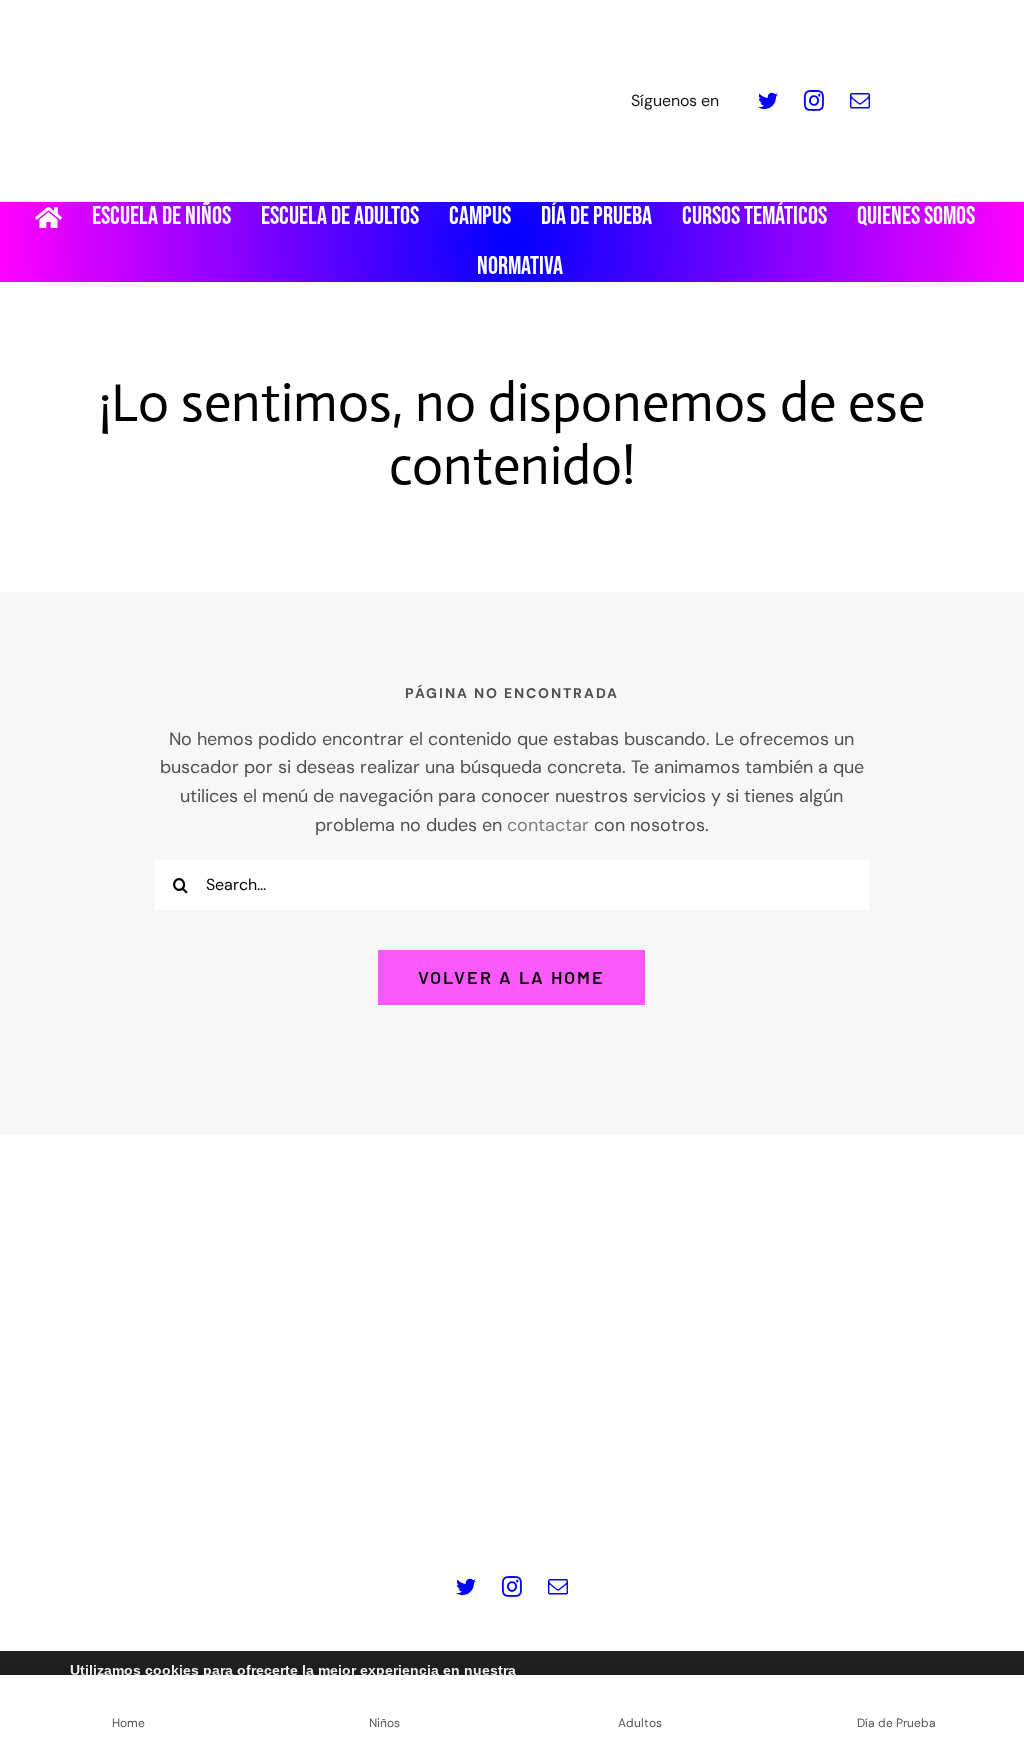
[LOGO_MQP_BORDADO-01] (512, 24)
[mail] (860, 101)
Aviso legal (182, 1506)
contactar (548, 825)
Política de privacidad (328, 1506)
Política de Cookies (507, 1506)
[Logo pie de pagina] (512, 1234)
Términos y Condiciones (697, 1506)
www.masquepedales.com (397, 1442)
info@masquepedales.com (625, 1442)
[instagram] (814, 101)
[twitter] (768, 101)
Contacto (848, 1506)
